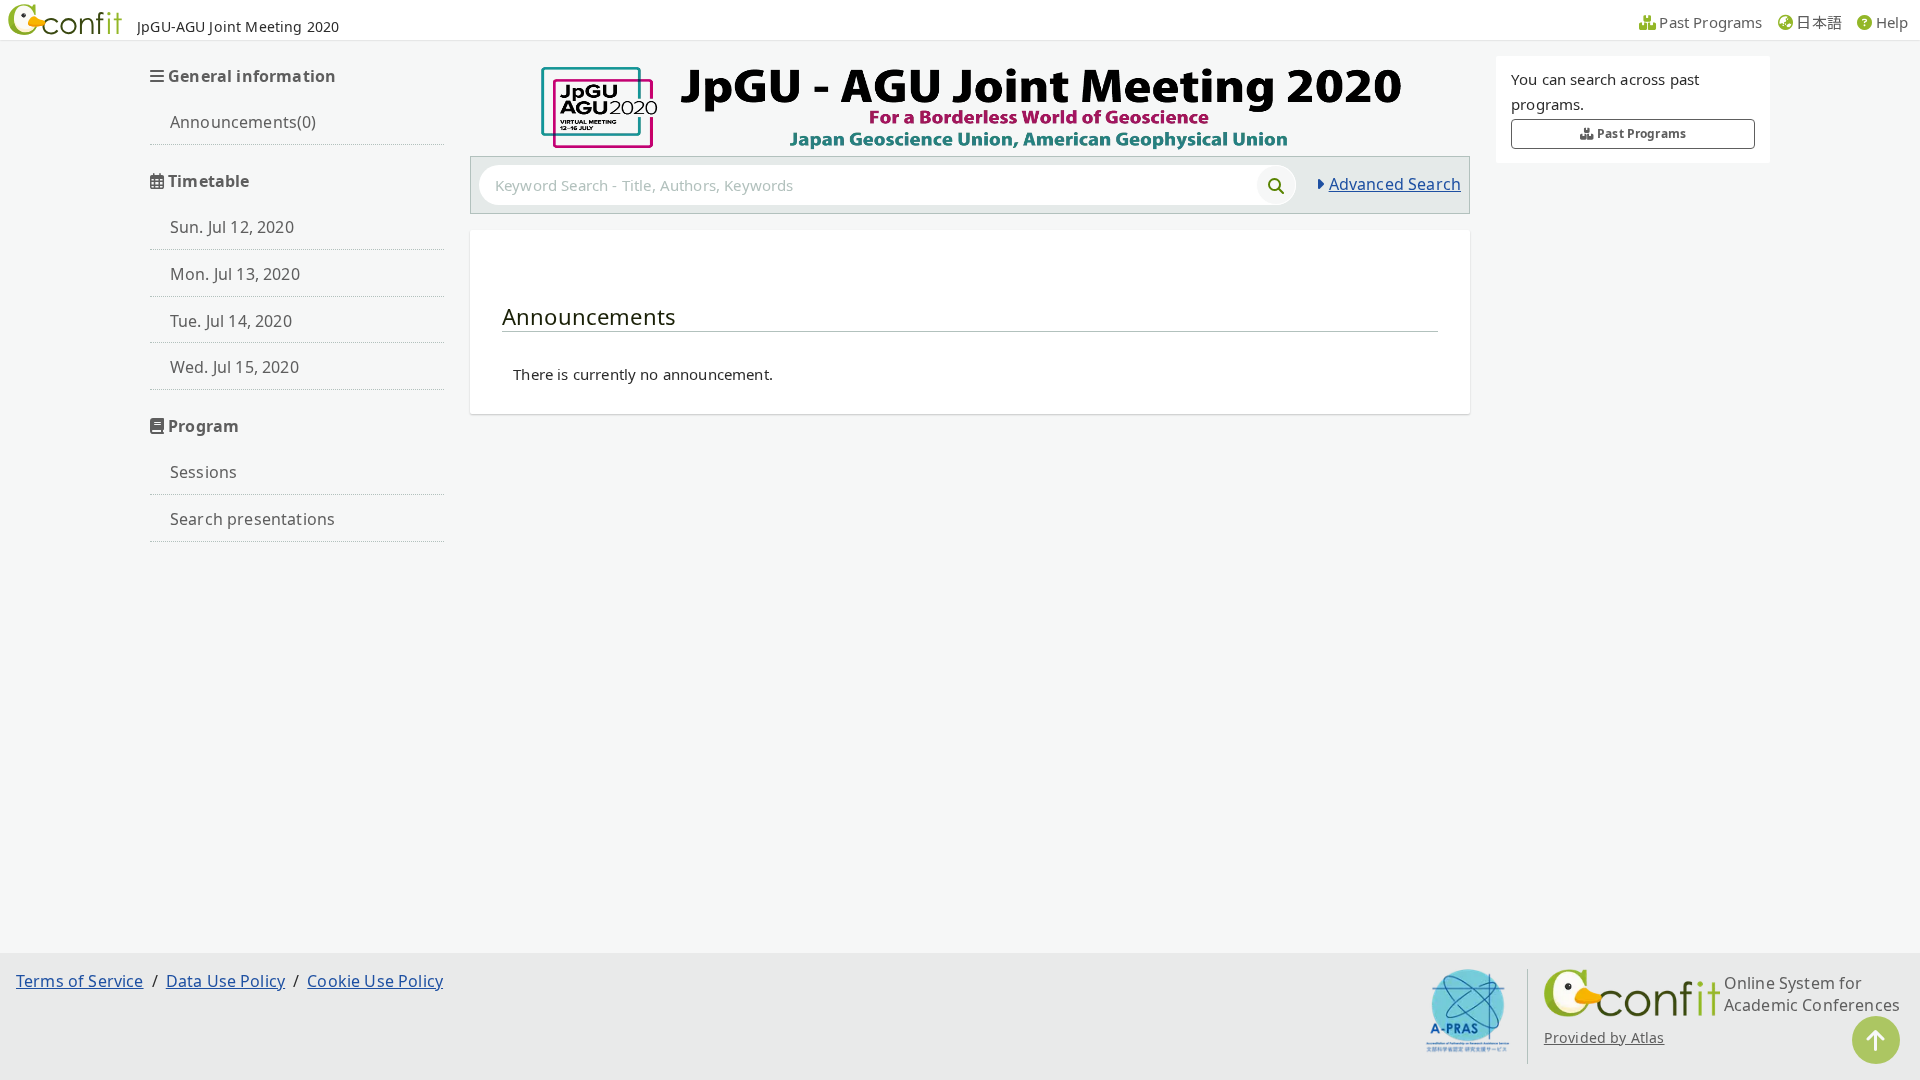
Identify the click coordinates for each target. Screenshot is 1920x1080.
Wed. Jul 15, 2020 (234, 367)
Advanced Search (1395, 184)
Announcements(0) (243, 122)
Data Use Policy (225, 981)
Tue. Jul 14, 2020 (231, 321)
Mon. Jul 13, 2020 (235, 274)
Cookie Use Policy (375, 981)
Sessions (203, 472)
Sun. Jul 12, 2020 (232, 227)
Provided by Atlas (1604, 1037)
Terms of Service (80, 981)
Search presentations (252, 519)
